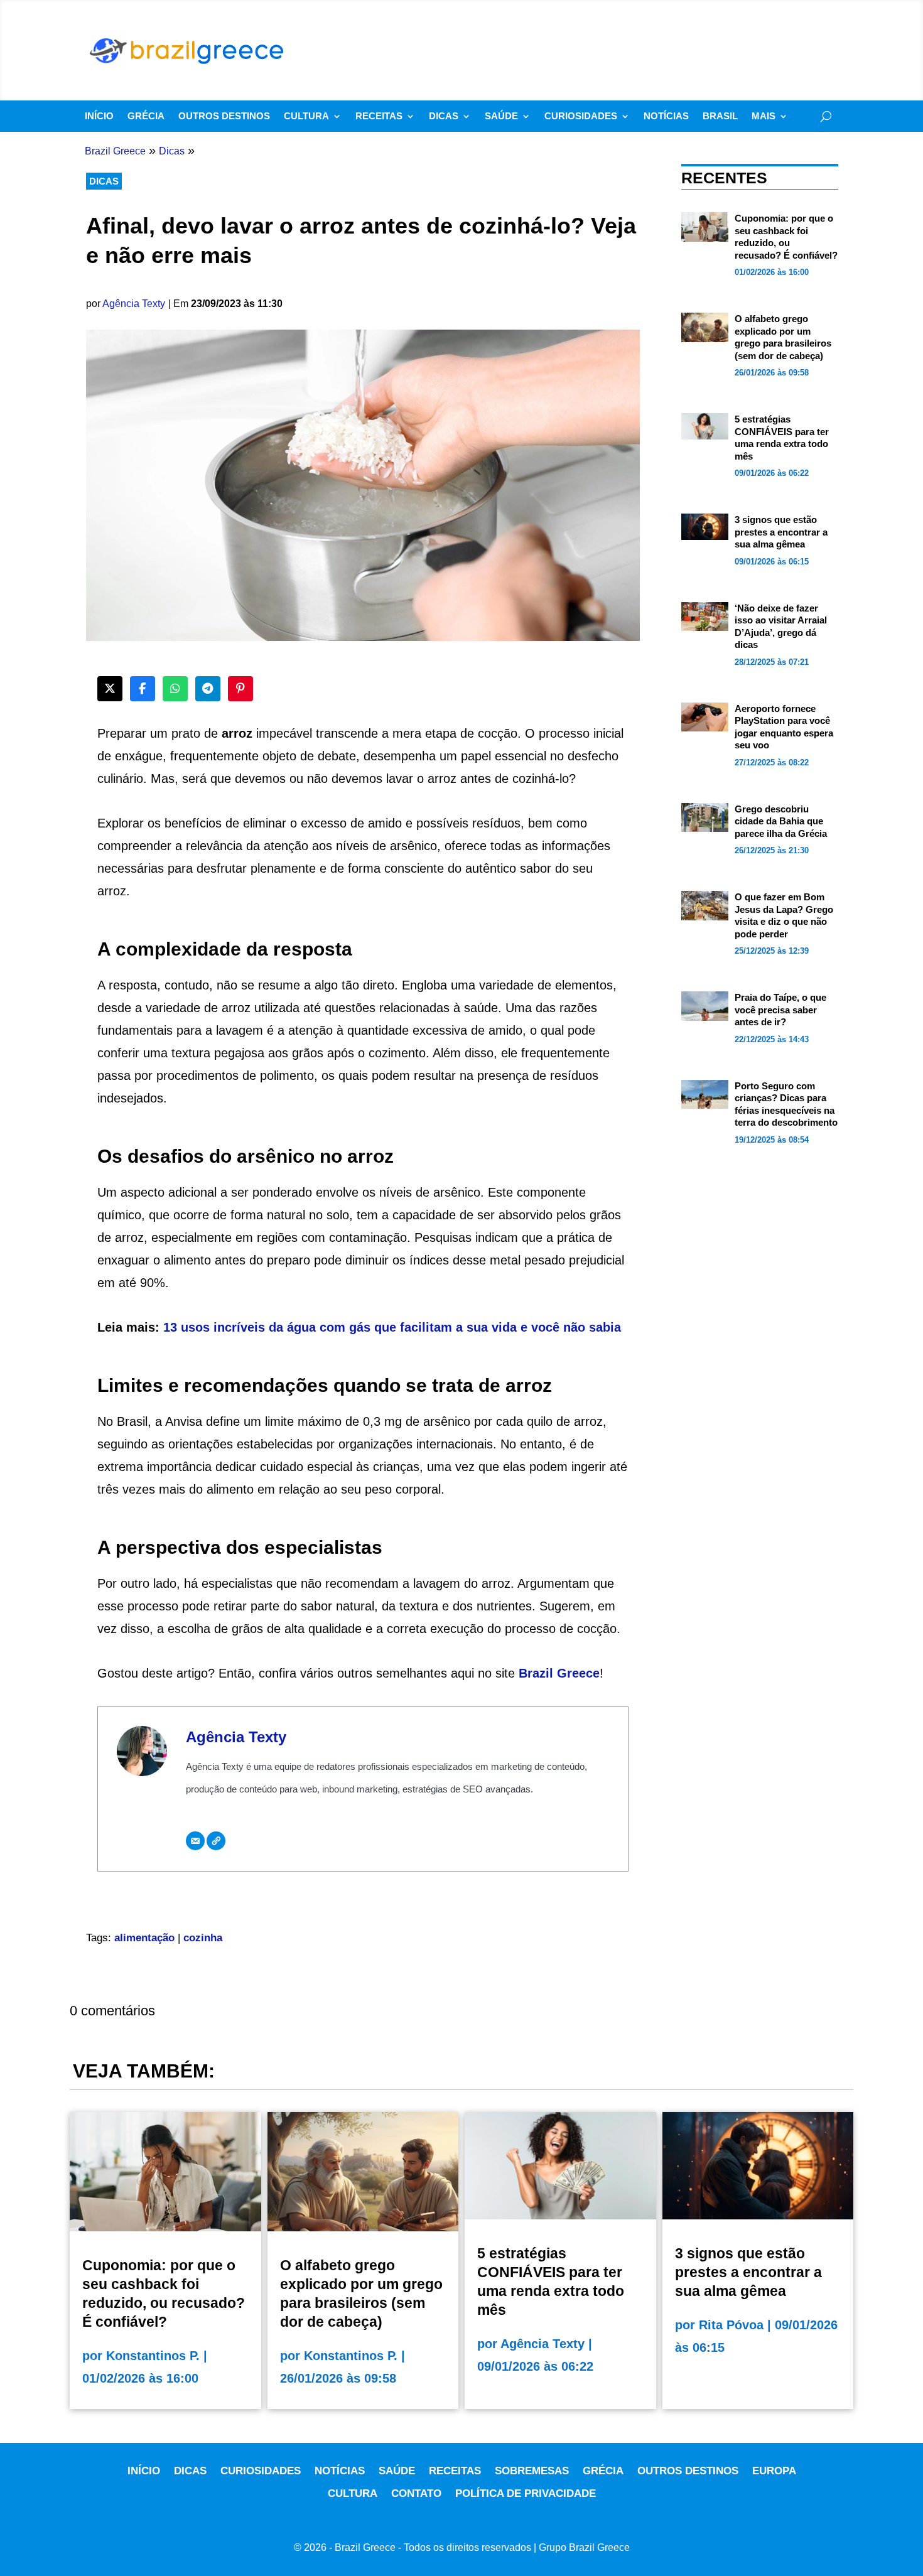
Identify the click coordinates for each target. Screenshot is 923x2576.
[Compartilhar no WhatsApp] (175, 689)
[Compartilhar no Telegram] (208, 689)
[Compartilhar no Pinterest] (240, 689)
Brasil (720, 116)
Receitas (379, 116)
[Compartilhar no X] (110, 689)
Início (99, 116)
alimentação (144, 1938)
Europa (774, 2471)
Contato (416, 2493)
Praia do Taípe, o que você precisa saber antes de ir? (780, 1010)
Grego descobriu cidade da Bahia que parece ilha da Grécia (781, 821)
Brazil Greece (559, 1673)
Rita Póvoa (731, 2325)
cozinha (203, 1938)
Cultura (306, 116)
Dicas (444, 116)
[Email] (195, 1841)
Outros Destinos (224, 116)
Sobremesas (532, 2471)
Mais (764, 116)
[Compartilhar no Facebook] (143, 689)
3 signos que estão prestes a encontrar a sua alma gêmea (781, 532)
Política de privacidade (526, 2493)
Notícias (666, 116)
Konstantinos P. (153, 2356)
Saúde (501, 116)
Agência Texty (134, 304)
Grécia (146, 116)
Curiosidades (581, 116)
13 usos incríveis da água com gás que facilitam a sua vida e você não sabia (392, 1327)
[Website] (216, 1841)
